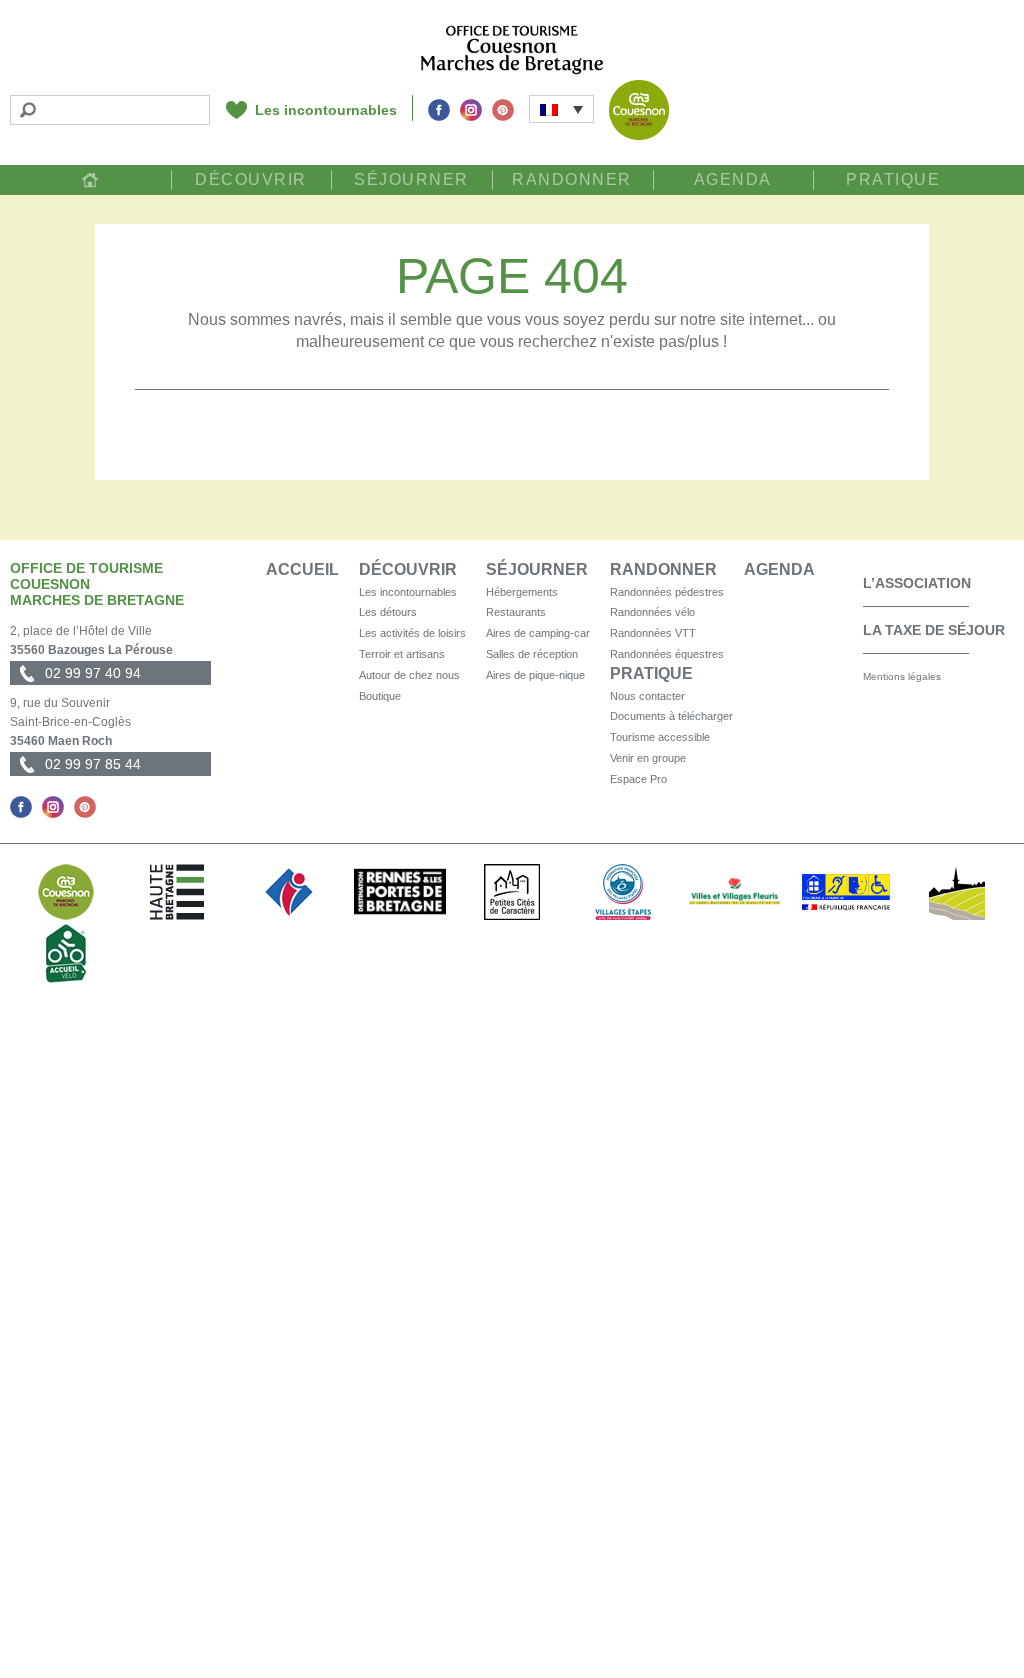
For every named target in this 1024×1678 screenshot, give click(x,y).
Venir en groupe (648, 758)
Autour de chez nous (409, 675)
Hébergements (522, 592)
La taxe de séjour (934, 630)
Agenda (733, 179)
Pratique (893, 179)
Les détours (388, 612)
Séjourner (411, 179)
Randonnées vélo (652, 612)
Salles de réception (532, 654)
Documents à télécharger (671, 716)
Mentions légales (902, 676)
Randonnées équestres (667, 654)
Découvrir (251, 179)
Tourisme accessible (660, 737)
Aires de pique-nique (535, 675)
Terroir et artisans (402, 654)
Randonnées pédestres (667, 592)
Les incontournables (326, 110)
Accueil (90, 180)
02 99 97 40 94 (93, 673)
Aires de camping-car (538, 633)
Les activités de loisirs (412, 633)
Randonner (572, 179)
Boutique (380, 696)
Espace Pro (638, 779)
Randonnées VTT (653, 633)
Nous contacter (647, 696)
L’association (917, 583)
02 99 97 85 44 (93, 764)
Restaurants (516, 612)
